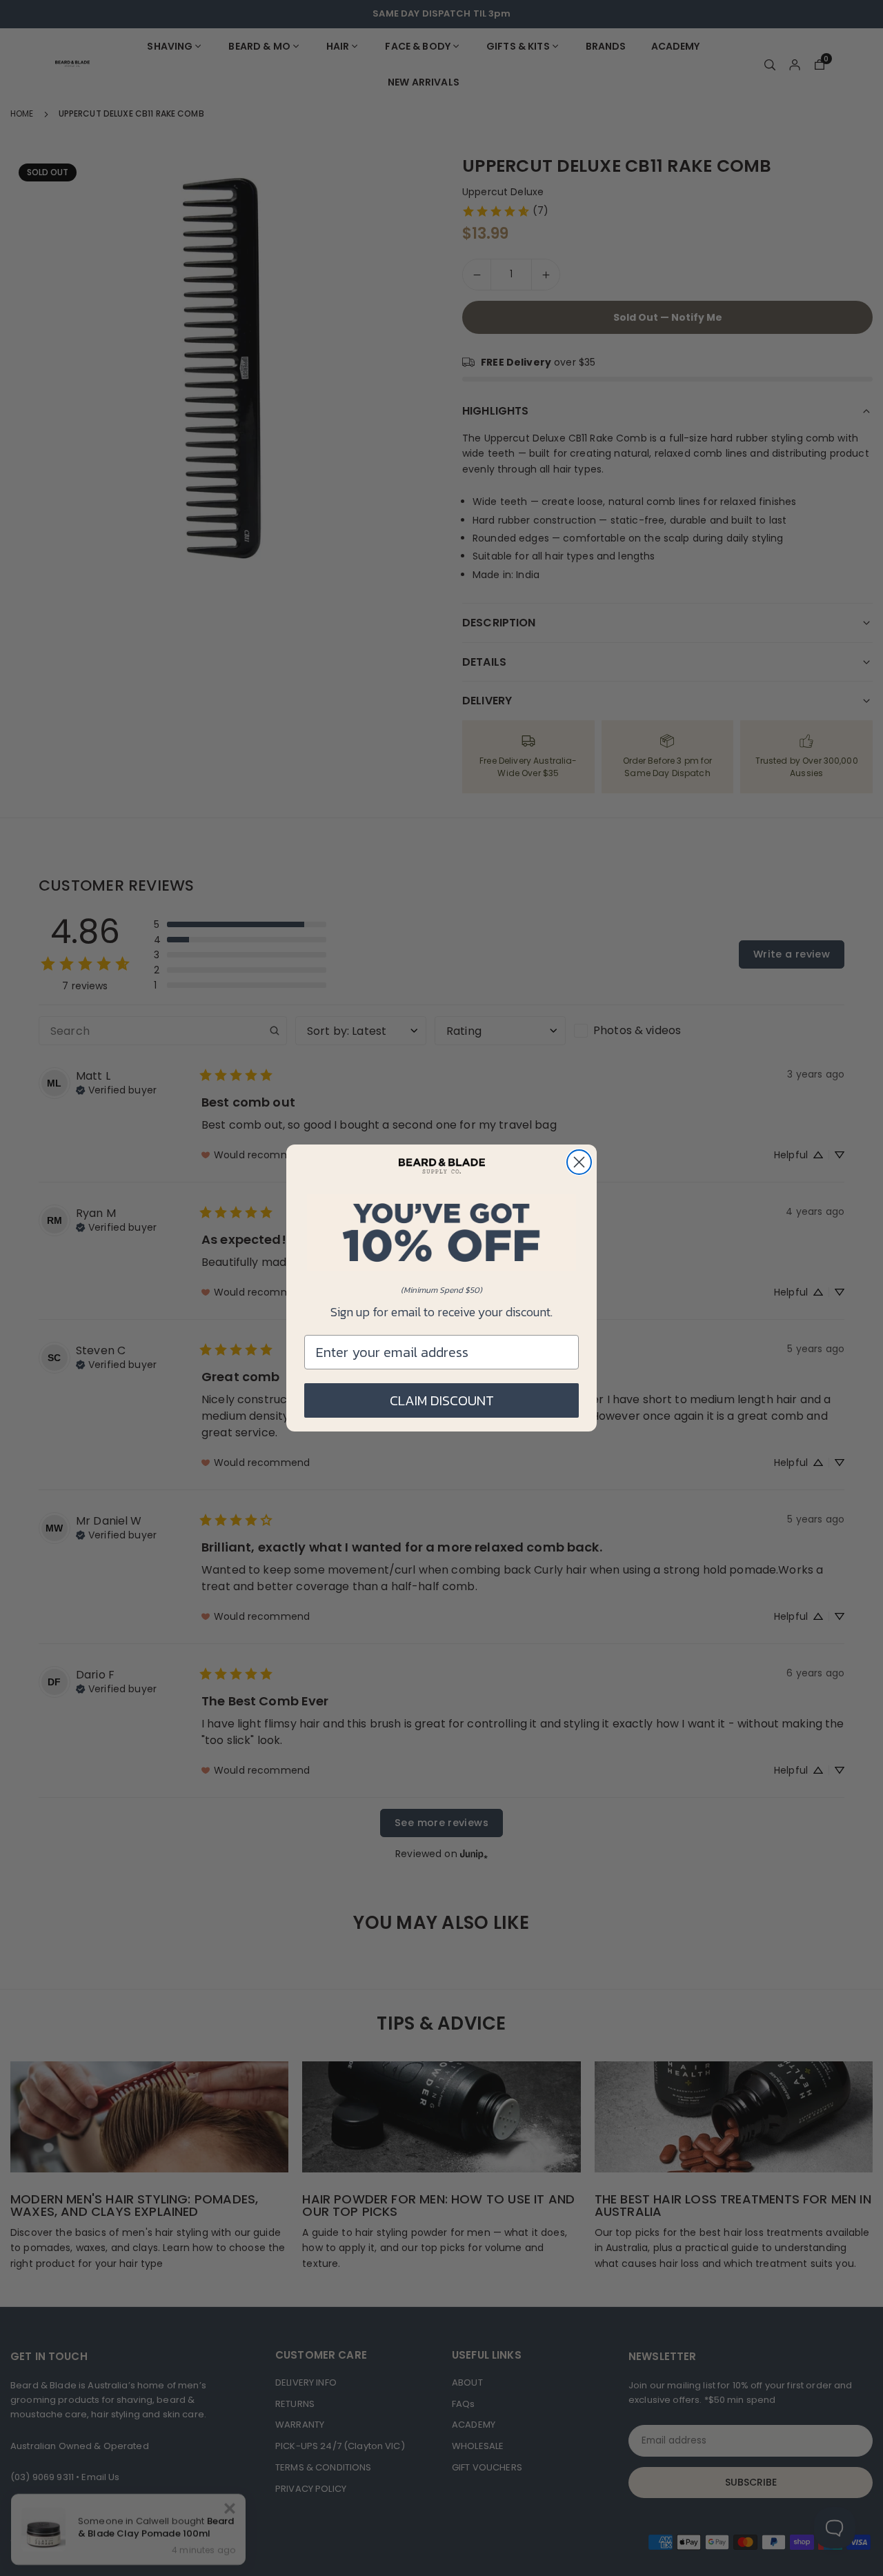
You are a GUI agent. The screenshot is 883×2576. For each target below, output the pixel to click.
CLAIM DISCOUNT (442, 1400)
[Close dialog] (579, 1162)
